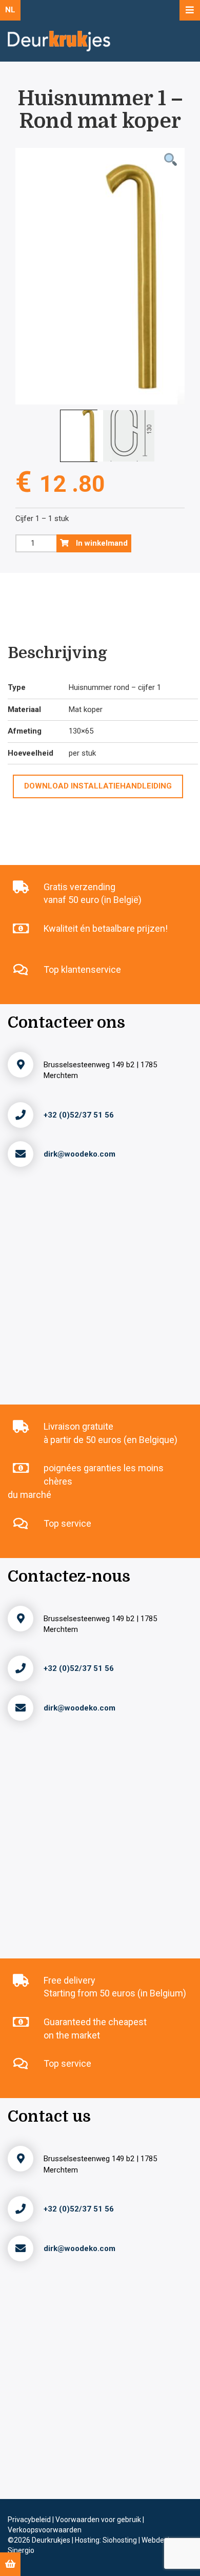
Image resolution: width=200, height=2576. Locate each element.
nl (10, 10)
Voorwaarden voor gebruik (99, 2520)
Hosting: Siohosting (107, 2540)
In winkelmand (101, 543)
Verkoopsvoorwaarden (45, 2530)
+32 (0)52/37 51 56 (79, 1115)
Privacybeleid (30, 2520)
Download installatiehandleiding (98, 786)
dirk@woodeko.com (79, 1154)
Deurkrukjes (52, 2540)
